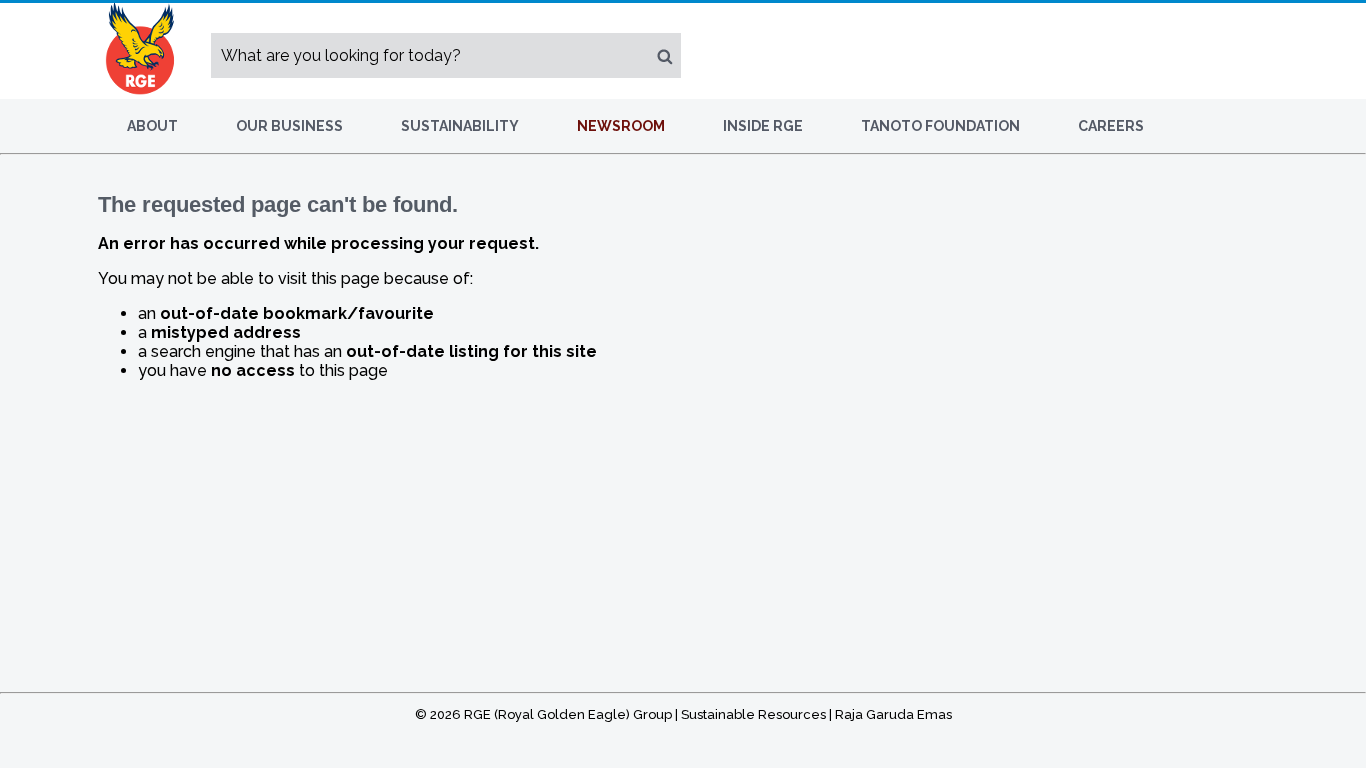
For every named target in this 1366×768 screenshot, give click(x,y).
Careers (1111, 126)
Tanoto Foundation (940, 126)
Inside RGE (763, 126)
